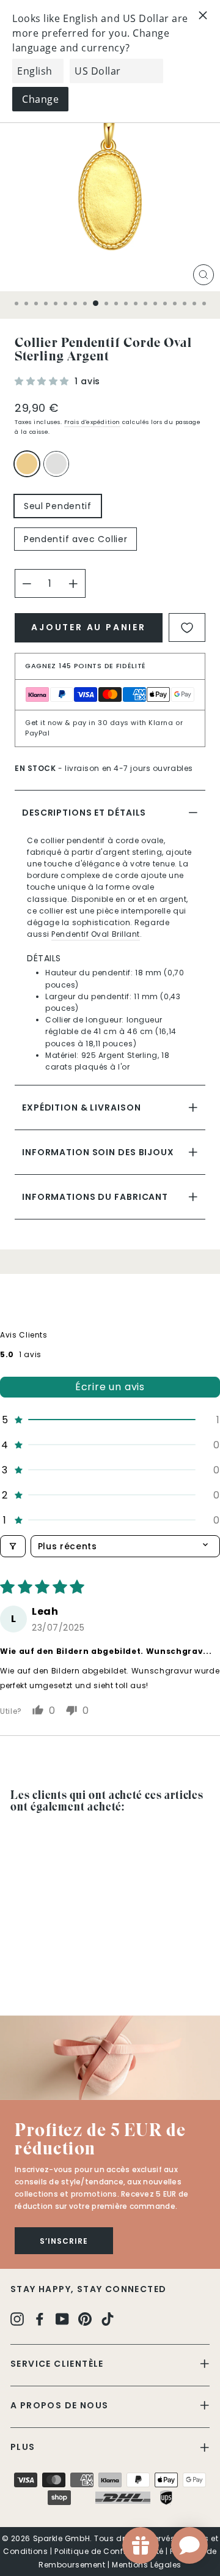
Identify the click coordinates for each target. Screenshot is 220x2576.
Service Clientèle (57, 2364)
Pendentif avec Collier (75, 539)
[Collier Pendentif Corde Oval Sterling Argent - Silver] (31, 1972)
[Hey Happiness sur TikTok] (108, 2318)
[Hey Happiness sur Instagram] (17, 2318)
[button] (43, 381)
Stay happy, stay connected (88, 2289)
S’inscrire (64, 2241)
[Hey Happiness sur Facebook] (40, 2318)
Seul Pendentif (58, 506)
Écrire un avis (110, 1387)
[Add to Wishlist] (187, 627)
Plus (23, 2447)
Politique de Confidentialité (109, 2551)
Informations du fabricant (95, 1197)
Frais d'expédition (92, 422)
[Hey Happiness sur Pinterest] (85, 2318)
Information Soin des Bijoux (98, 1152)
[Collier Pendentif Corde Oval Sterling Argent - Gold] (17, 1972)
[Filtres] (13, 1546)
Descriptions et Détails (84, 813)
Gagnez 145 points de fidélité (86, 666)
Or (27, 464)
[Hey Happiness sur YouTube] (62, 2318)
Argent (56, 464)
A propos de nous (59, 2405)
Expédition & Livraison (81, 1107)
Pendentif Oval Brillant (96, 934)
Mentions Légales (147, 2565)
